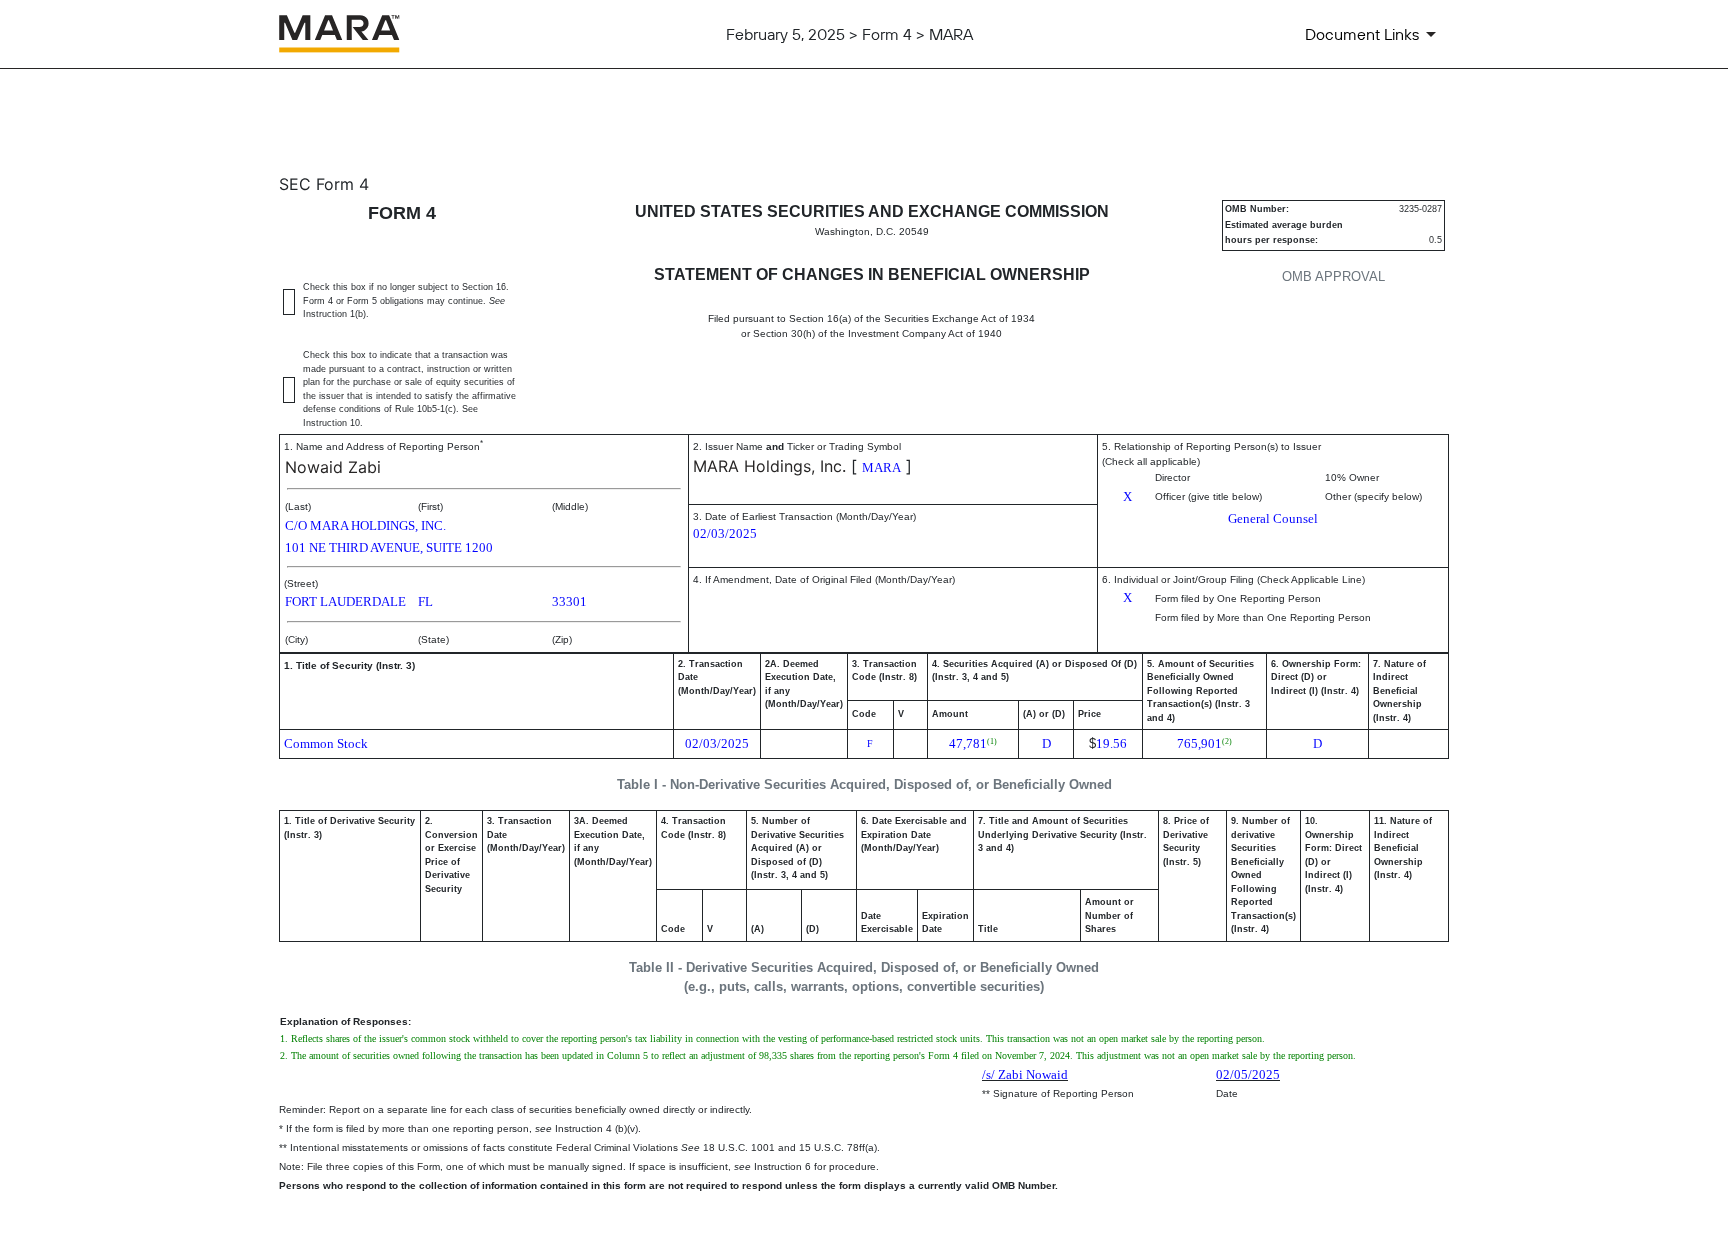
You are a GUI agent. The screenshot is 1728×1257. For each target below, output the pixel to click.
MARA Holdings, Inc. (769, 466)
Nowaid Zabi (333, 467)
